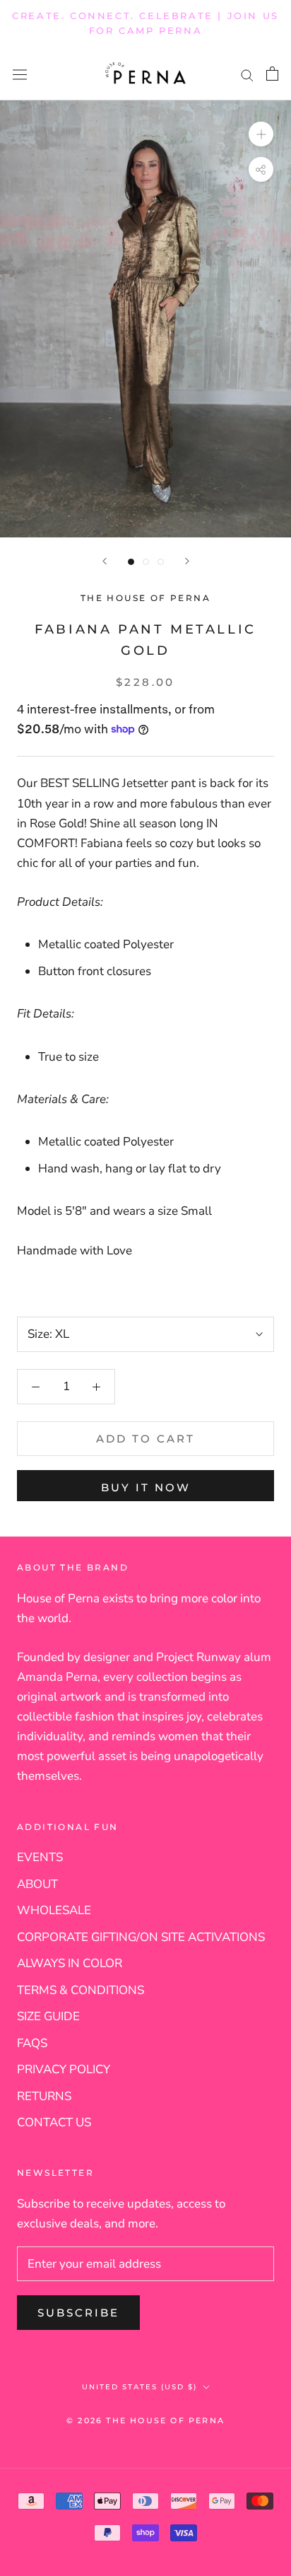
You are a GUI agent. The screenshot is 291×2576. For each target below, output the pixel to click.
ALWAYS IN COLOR (70, 1963)
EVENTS (40, 1857)
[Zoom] (261, 134)
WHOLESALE (54, 1910)
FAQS (32, 2043)
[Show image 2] (146, 562)
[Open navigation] (20, 74)
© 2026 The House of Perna (145, 2420)
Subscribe (78, 2313)
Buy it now (146, 1487)
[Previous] (105, 561)
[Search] (247, 74)
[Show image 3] (161, 562)
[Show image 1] (131, 562)
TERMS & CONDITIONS (81, 1990)
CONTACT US (54, 2122)
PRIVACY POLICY (64, 2069)
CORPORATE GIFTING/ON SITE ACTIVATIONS (141, 1937)
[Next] (187, 561)
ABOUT (37, 1884)
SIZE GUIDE (48, 2016)
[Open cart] (272, 74)
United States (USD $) (139, 2387)
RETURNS (44, 2096)
